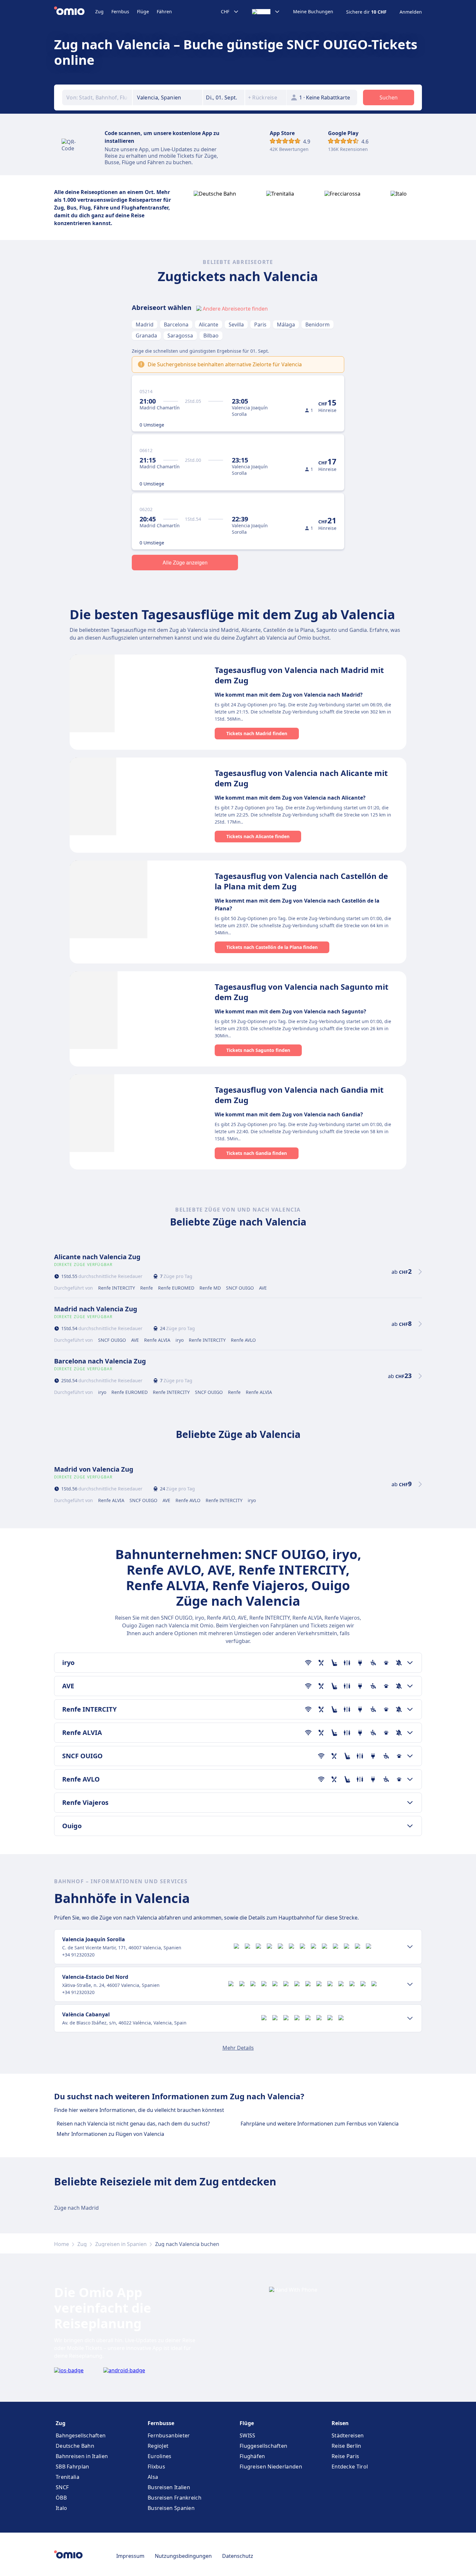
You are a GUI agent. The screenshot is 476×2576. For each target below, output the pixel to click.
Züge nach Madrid (76, 2208)
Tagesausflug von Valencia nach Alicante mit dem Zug (301, 778)
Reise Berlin (346, 2446)
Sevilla (236, 325)
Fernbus (120, 11)
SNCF (62, 2487)
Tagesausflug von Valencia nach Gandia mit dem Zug (299, 1095)
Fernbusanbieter (169, 2435)
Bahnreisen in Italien (82, 2456)
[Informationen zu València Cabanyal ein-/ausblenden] (410, 2018)
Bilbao (211, 336)
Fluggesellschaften (263, 2446)
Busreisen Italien (169, 2487)
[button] (224, 97)
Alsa (153, 2477)
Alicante (209, 325)
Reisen (340, 2423)
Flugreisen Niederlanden (271, 2467)
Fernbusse (161, 2423)
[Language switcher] (266, 12)
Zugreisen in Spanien (121, 2244)
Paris (260, 325)
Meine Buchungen (313, 12)
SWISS (248, 2435)
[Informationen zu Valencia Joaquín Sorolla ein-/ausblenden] (410, 1947)
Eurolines (160, 2456)
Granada (146, 336)
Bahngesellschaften (81, 2435)
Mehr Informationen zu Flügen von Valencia (110, 2134)
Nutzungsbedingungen (183, 2556)
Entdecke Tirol (350, 2467)
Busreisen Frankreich (175, 2498)
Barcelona (176, 325)
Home (62, 2244)
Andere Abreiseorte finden (235, 309)
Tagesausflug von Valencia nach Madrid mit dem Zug (299, 675)
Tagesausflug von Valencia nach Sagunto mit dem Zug (301, 992)
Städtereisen (348, 2435)
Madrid (145, 325)
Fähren (164, 11)
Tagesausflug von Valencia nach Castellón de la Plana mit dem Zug (301, 881)
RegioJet (158, 2446)
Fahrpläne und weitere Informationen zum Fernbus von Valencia (320, 2124)
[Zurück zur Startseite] (75, 12)
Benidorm (317, 325)
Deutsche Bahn (75, 2446)
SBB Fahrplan (73, 2467)
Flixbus (156, 2467)
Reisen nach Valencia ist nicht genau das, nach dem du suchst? (133, 2124)
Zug (99, 11)
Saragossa (180, 336)
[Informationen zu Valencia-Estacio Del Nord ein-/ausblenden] (410, 1984)
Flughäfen (252, 2456)
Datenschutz (238, 2556)
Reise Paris (345, 2456)
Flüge (143, 11)
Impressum (130, 2556)
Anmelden (411, 12)
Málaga (286, 325)
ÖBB (61, 2498)
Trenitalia (68, 2477)
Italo (62, 2508)
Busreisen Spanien (171, 2508)
